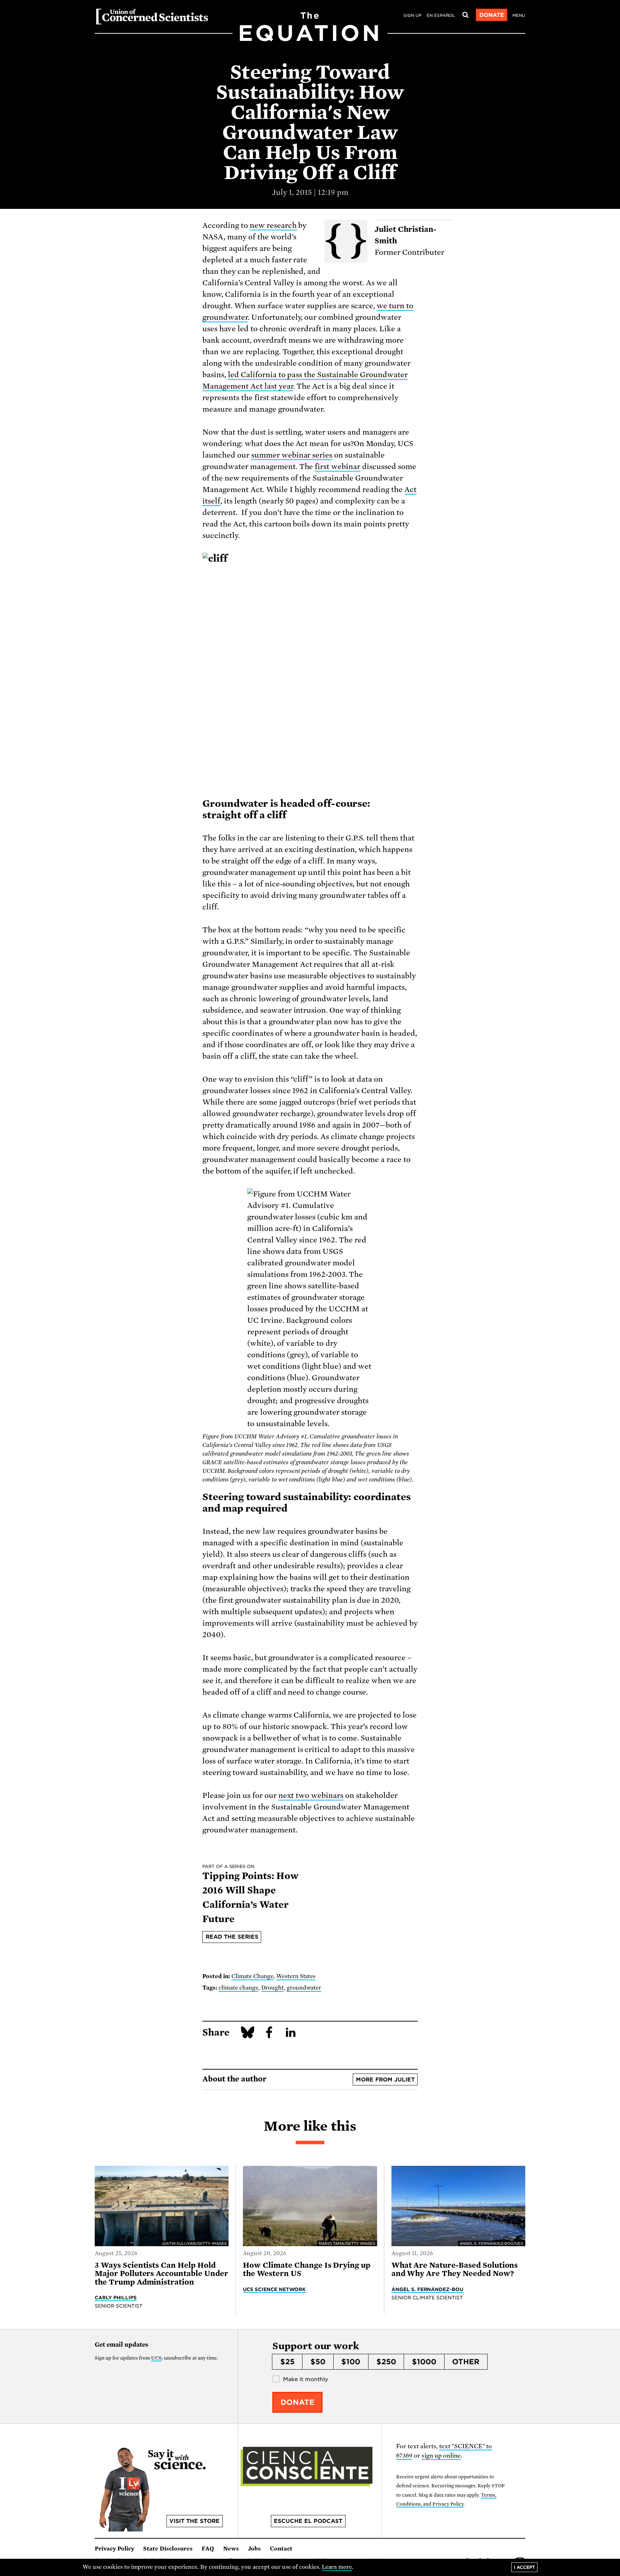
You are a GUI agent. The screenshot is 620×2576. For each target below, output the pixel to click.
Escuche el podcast (308, 2521)
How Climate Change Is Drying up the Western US (307, 2269)
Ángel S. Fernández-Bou (428, 2289)
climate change (238, 1988)
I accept (524, 2567)
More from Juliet (385, 2080)
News (231, 2549)
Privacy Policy (114, 2549)
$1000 (424, 2362)
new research (273, 225)
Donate (492, 15)
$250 (386, 2362)
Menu (519, 15)
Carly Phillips (116, 2298)
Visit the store (194, 2521)
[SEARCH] (465, 15)
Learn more (337, 2567)
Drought (273, 1988)
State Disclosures (168, 2549)
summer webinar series (292, 455)
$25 (287, 2362)
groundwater (304, 1988)
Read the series (232, 1937)
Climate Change (252, 1976)
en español (441, 15)
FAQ (208, 2549)
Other (466, 2362)
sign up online (441, 2456)
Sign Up (412, 15)
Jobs (254, 2549)
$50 (318, 2362)
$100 (351, 2362)
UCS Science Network (274, 2289)
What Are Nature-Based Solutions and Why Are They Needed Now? (455, 2269)
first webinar (337, 467)
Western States (296, 1976)
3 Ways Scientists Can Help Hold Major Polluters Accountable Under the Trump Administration (161, 2274)
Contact (281, 2549)
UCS (156, 2358)
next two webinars (311, 1795)
